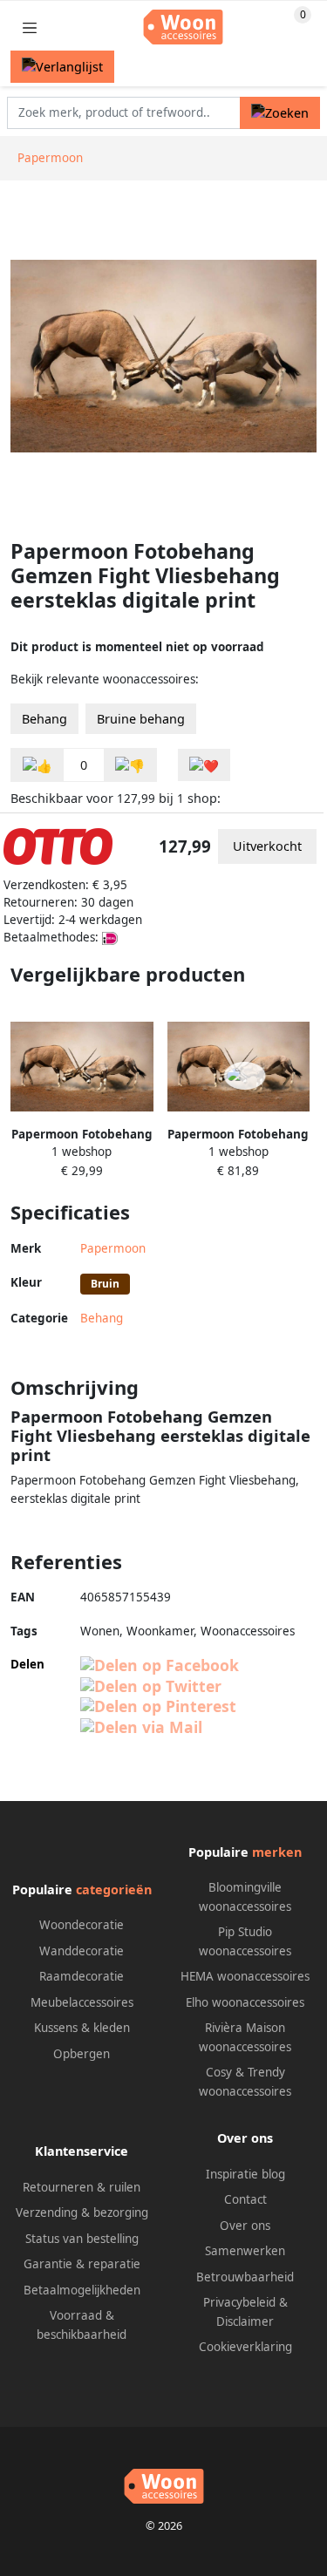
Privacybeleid (239, 2302)
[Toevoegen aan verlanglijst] (204, 765)
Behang (44, 719)
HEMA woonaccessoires (245, 1976)
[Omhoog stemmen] (37, 765)
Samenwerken (245, 2251)
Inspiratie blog (245, 2174)
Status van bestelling (82, 2239)
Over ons (245, 2226)
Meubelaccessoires (82, 2002)
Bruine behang (141, 719)
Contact (245, 2199)
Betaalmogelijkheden (82, 2290)
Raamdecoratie (82, 1976)
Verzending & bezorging (82, 2212)
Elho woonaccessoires (245, 2002)
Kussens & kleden (82, 2028)
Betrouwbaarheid (245, 2277)
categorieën (114, 1890)
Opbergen (82, 2054)
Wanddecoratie (82, 1951)
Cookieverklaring (245, 2347)
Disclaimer (245, 2321)
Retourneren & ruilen (82, 2187)
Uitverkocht (267, 846)
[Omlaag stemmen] (130, 765)
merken (277, 1852)
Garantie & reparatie (82, 2264)
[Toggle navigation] (30, 27)
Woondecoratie (82, 1925)
